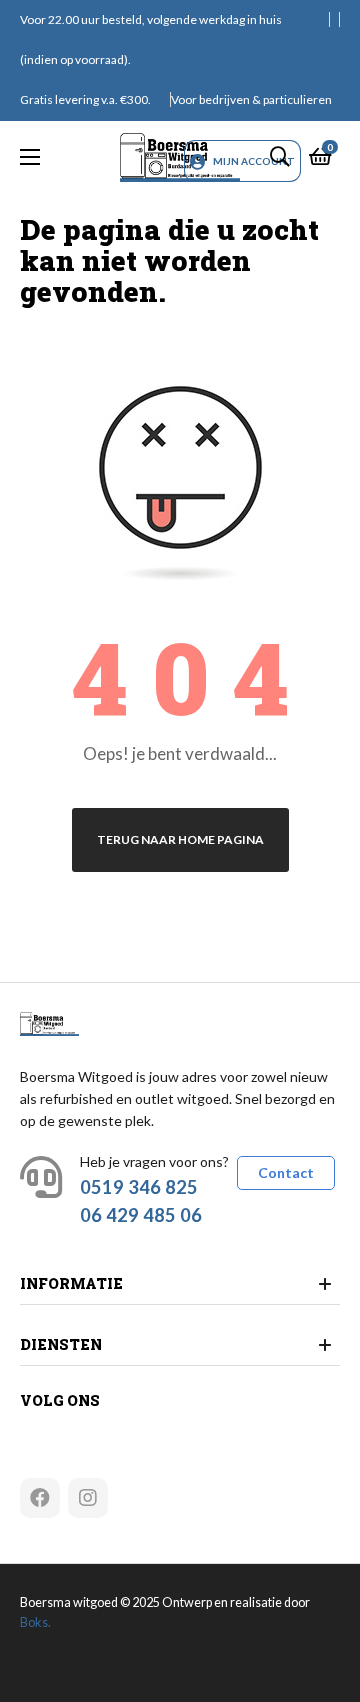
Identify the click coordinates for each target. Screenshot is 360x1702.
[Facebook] (40, 1498)
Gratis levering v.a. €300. (85, 99)
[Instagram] (88, 1498)
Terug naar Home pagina (180, 839)
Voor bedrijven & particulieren (251, 99)
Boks (34, 1622)
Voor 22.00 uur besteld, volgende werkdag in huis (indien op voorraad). (151, 39)
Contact (286, 1172)
